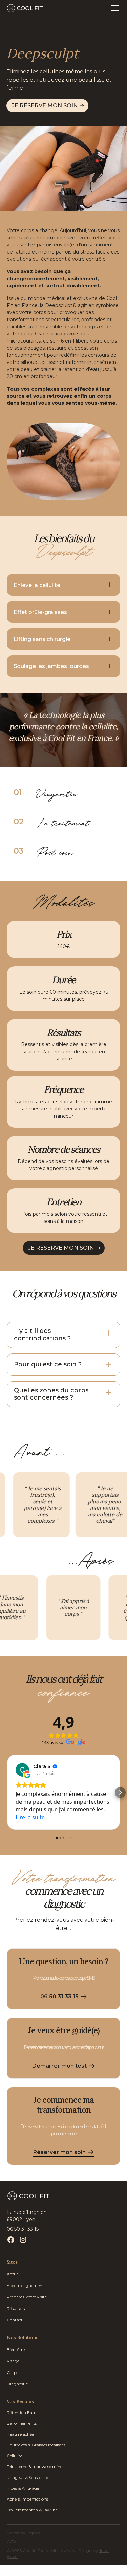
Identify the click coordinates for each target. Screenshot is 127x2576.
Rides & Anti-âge (23, 2488)
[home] (25, 8)
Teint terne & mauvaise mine (35, 2467)
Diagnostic (17, 2384)
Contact (15, 2320)
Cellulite (15, 2456)
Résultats (16, 2308)
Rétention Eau (21, 2412)
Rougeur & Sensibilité (27, 2477)
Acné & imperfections (27, 2499)
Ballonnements (22, 2423)
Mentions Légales (23, 2533)
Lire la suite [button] (30, 1817)
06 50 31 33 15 (23, 2229)
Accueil (14, 2274)
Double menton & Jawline (32, 2510)
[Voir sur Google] (22, 1770)
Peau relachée (20, 2434)
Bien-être (16, 2349)
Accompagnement (25, 2285)
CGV (11, 2542)
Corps (13, 2372)
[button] (114, 8)
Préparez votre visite (27, 2297)
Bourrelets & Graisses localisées (36, 2445)
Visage (13, 2361)
